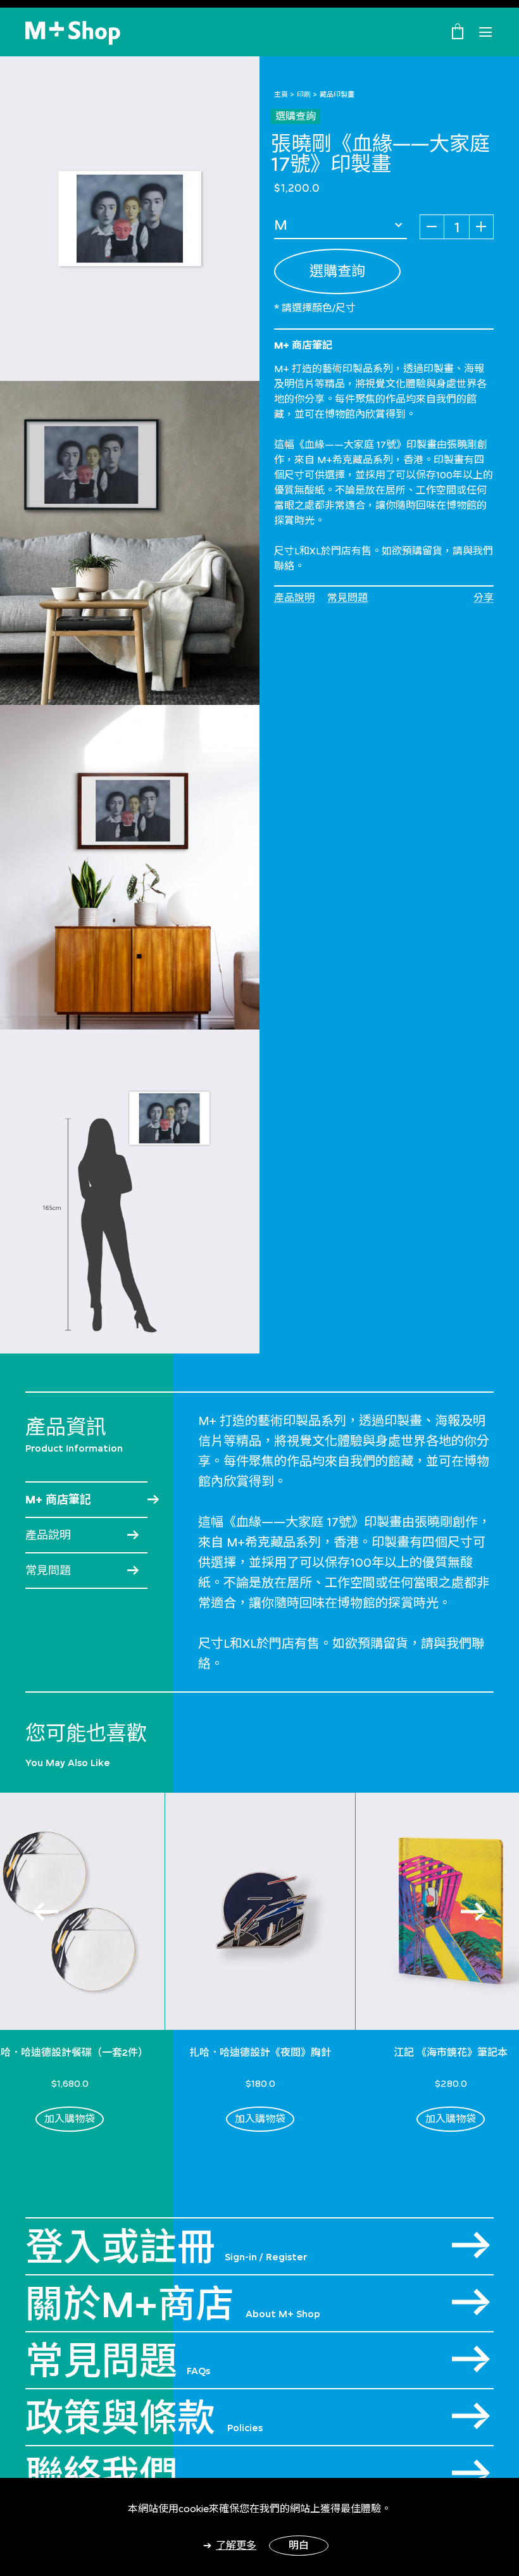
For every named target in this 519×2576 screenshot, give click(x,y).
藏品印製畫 (337, 94)
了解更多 (236, 2545)
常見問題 (347, 598)
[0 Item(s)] (458, 31)
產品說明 (294, 598)
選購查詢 (296, 116)
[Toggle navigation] (485, 32)
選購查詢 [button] (337, 271)
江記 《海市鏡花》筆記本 (451, 2052)
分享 (484, 598)
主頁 (281, 94)
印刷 (304, 94)
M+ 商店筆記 (58, 1500)
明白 (299, 2545)
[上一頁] (46, 1912)
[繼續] (473, 1912)
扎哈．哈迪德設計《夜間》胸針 (260, 2052)
